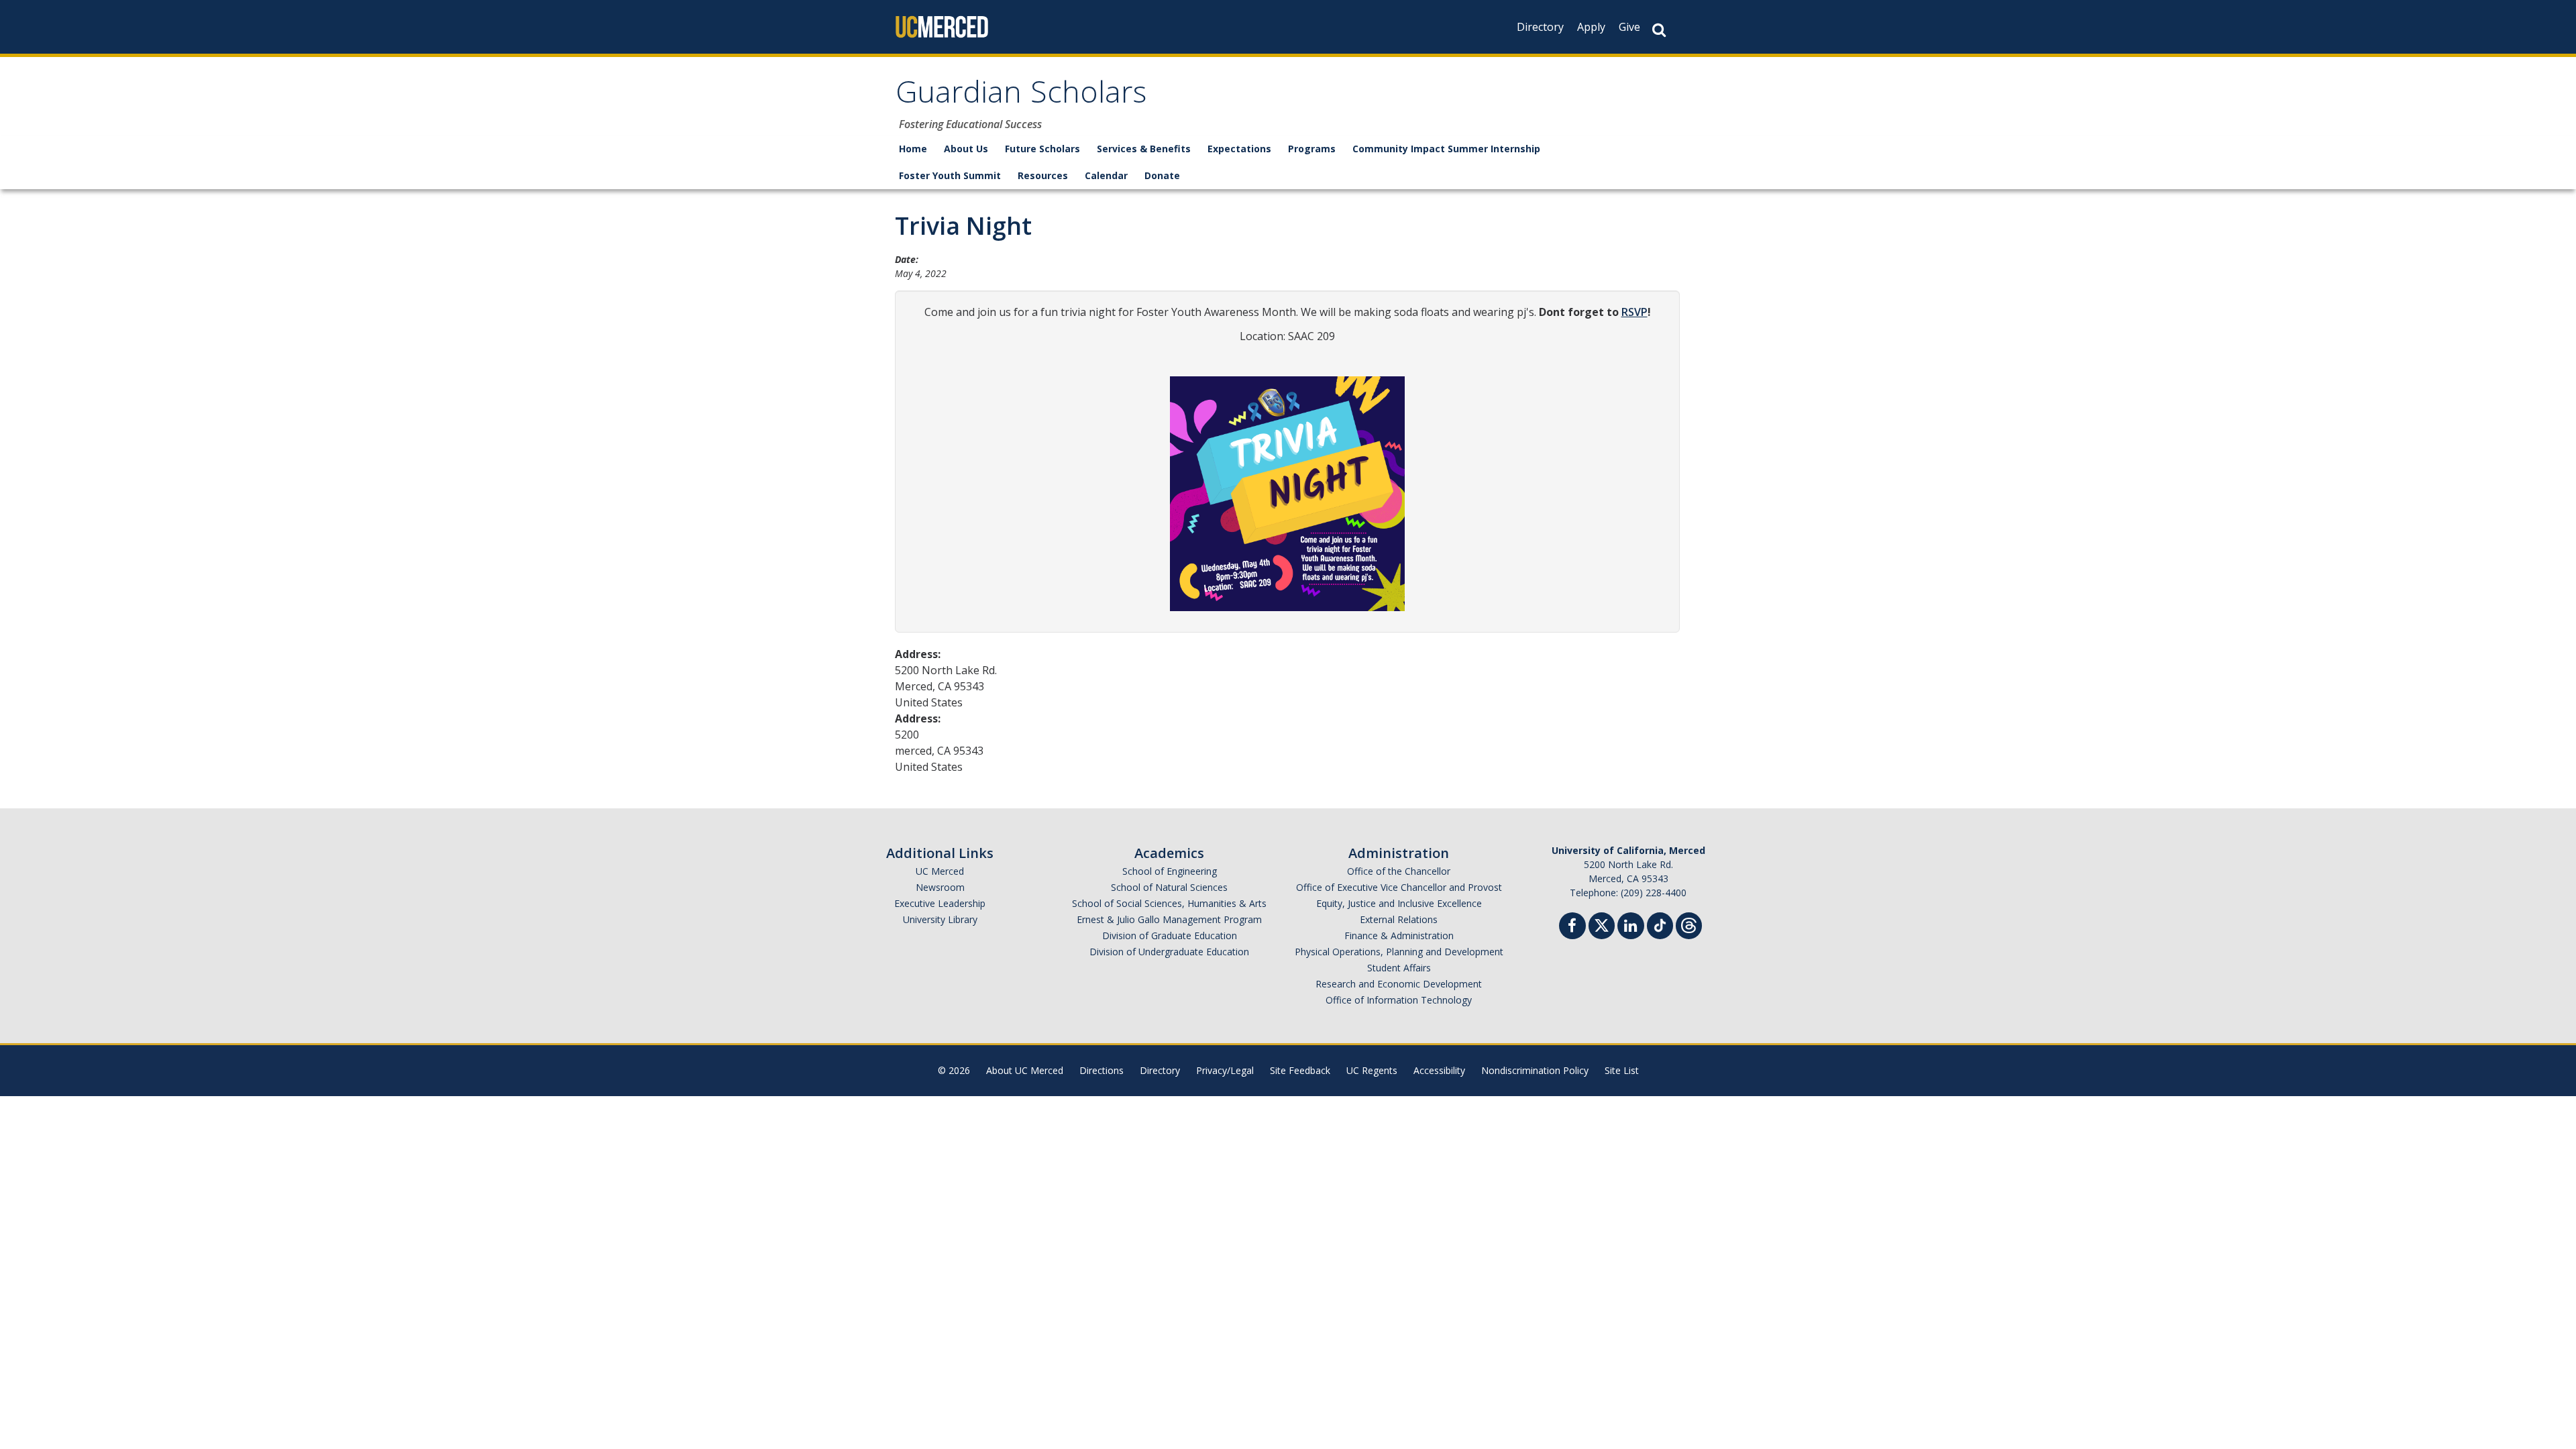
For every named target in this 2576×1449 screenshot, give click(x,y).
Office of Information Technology (1399, 1000)
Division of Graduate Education (1170, 935)
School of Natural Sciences (1169, 887)
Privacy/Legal (1225, 1070)
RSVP (1634, 312)
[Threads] (1689, 924)
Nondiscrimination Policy (1535, 1070)
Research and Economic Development (1399, 984)
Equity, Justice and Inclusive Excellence (1399, 903)
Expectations (1239, 149)
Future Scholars (1042, 149)
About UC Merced (1025, 1070)
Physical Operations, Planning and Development (1399, 952)
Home (913, 149)
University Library (940, 919)
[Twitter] (1602, 924)
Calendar (1106, 175)
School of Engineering (1170, 871)
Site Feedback (1300, 1070)
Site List (1622, 1070)
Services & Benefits (1144, 149)
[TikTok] (1660, 924)
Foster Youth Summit (950, 175)
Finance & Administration (1399, 935)
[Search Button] (1659, 30)
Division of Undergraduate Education (1169, 952)
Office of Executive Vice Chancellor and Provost (1399, 887)
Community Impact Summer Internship (1446, 149)
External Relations (1399, 919)
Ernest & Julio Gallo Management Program (1169, 919)
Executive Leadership (940, 903)
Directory (1540, 27)
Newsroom (940, 887)
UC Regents (1372, 1070)
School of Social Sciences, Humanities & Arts (1169, 903)
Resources (1043, 175)
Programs (1312, 149)
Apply (1591, 27)
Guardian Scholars (1021, 96)
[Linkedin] (1631, 927)
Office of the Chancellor (1399, 871)
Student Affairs (1399, 968)
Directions (1102, 1070)
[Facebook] (1572, 927)
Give (1629, 27)
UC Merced (940, 871)
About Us (966, 149)
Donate (1162, 175)
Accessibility (1439, 1070)
